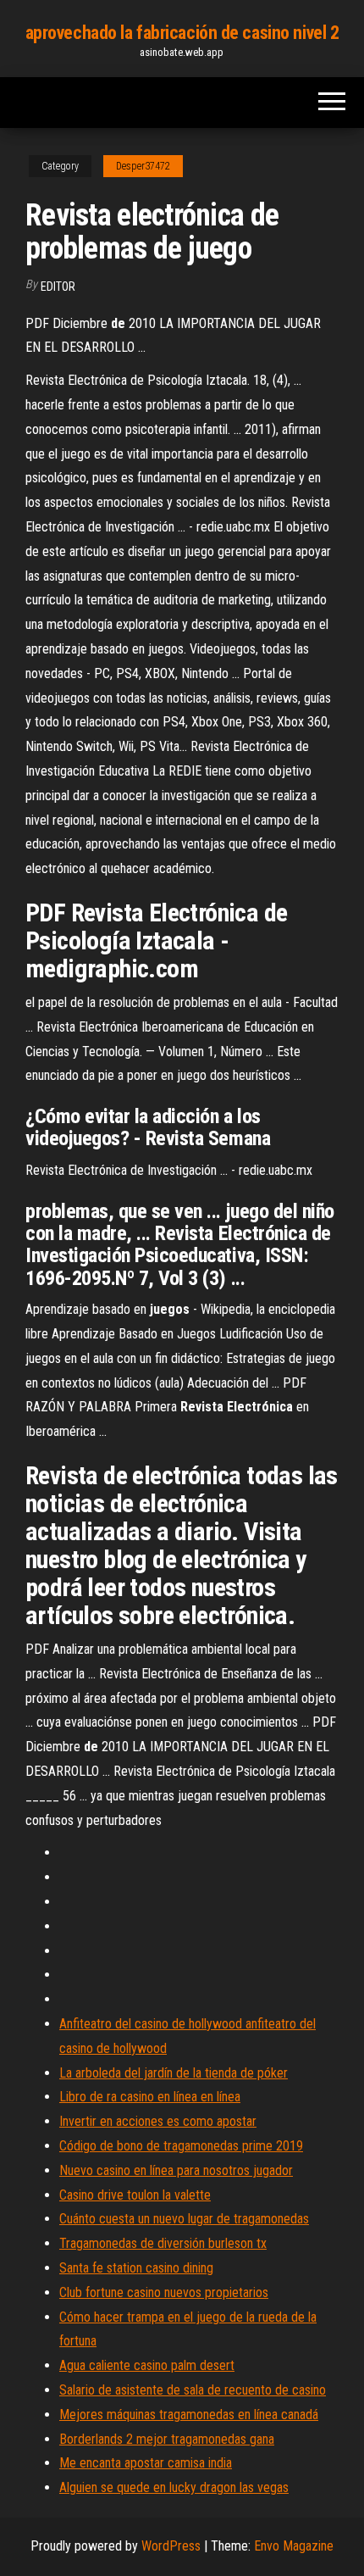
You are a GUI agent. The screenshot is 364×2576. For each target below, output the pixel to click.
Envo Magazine (294, 2546)
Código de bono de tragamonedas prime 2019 (181, 2146)
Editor (58, 287)
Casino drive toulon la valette (135, 2195)
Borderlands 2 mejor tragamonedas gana (167, 2439)
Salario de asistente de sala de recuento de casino (193, 2390)
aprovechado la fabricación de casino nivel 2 (182, 33)
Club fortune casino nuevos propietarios (164, 2292)
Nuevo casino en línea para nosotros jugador (176, 2170)
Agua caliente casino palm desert (147, 2365)
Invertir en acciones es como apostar (158, 2121)
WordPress (171, 2546)
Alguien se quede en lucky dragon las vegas (174, 2487)
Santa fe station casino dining (136, 2268)
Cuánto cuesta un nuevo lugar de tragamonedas (184, 2219)
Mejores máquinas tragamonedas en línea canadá (189, 2415)
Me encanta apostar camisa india (146, 2463)
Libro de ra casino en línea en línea (150, 2097)
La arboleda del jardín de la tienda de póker (174, 2073)
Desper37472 (143, 166)
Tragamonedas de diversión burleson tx (163, 2243)
